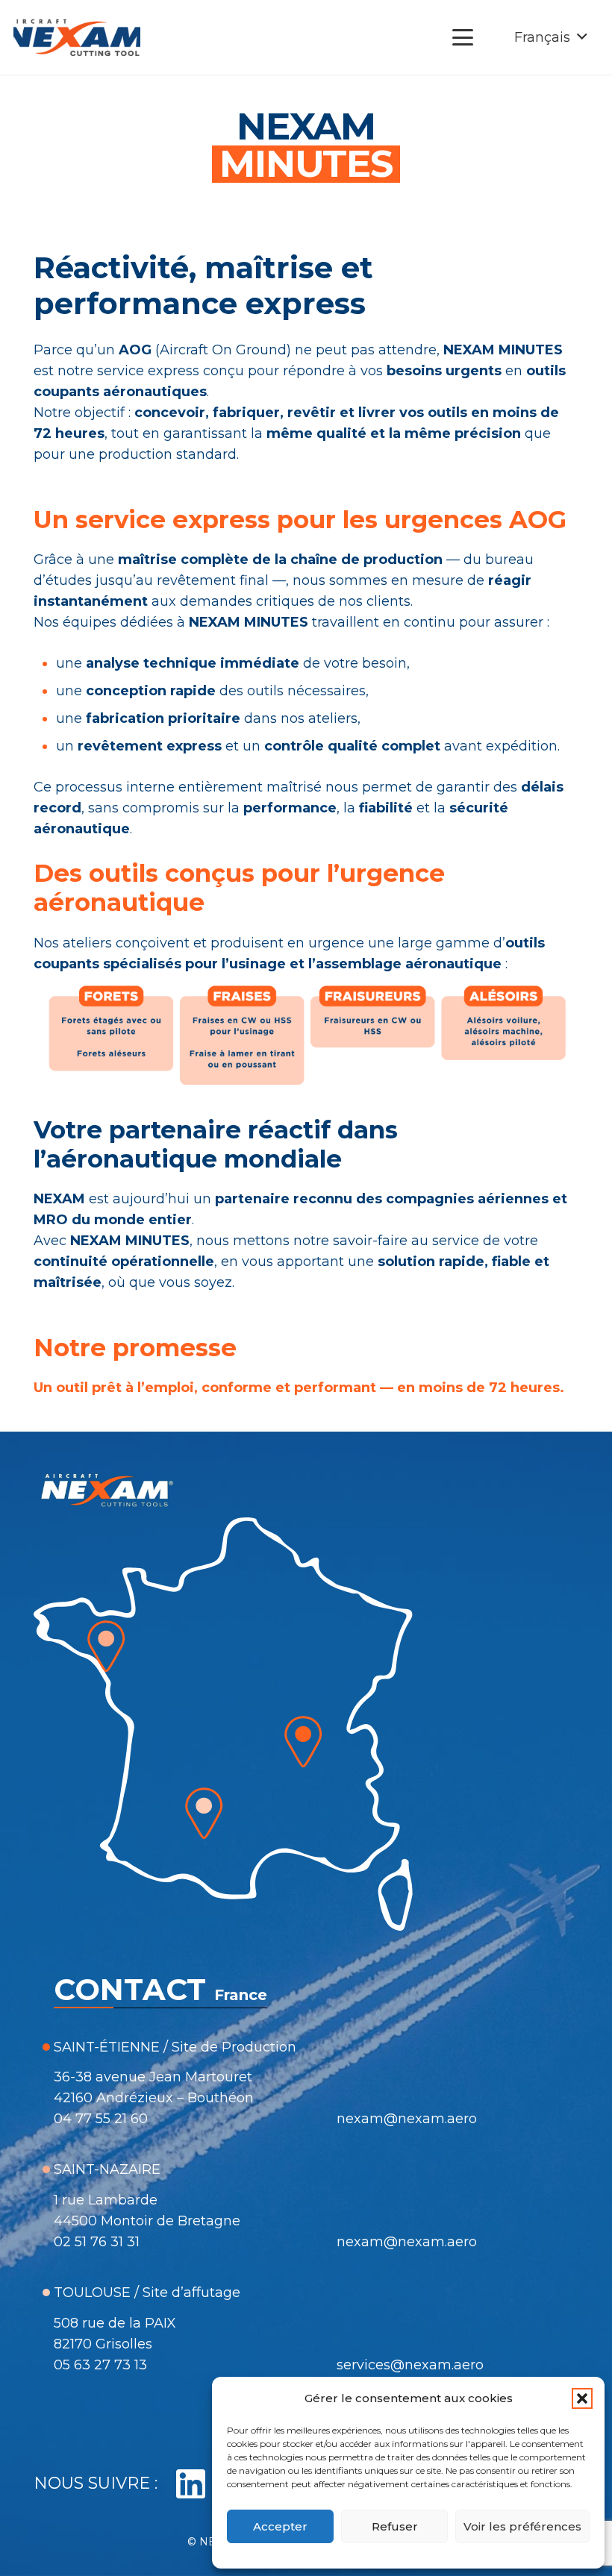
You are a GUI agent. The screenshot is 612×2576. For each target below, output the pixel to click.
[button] (582, 2398)
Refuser (395, 2526)
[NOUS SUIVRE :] (182, 2484)
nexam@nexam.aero (407, 2119)
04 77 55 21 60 (101, 2119)
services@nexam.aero (410, 2365)
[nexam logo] (77, 37)
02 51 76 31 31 (97, 2242)
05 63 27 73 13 (100, 2365)
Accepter (280, 2526)
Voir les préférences (522, 2526)
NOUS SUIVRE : (96, 2483)
